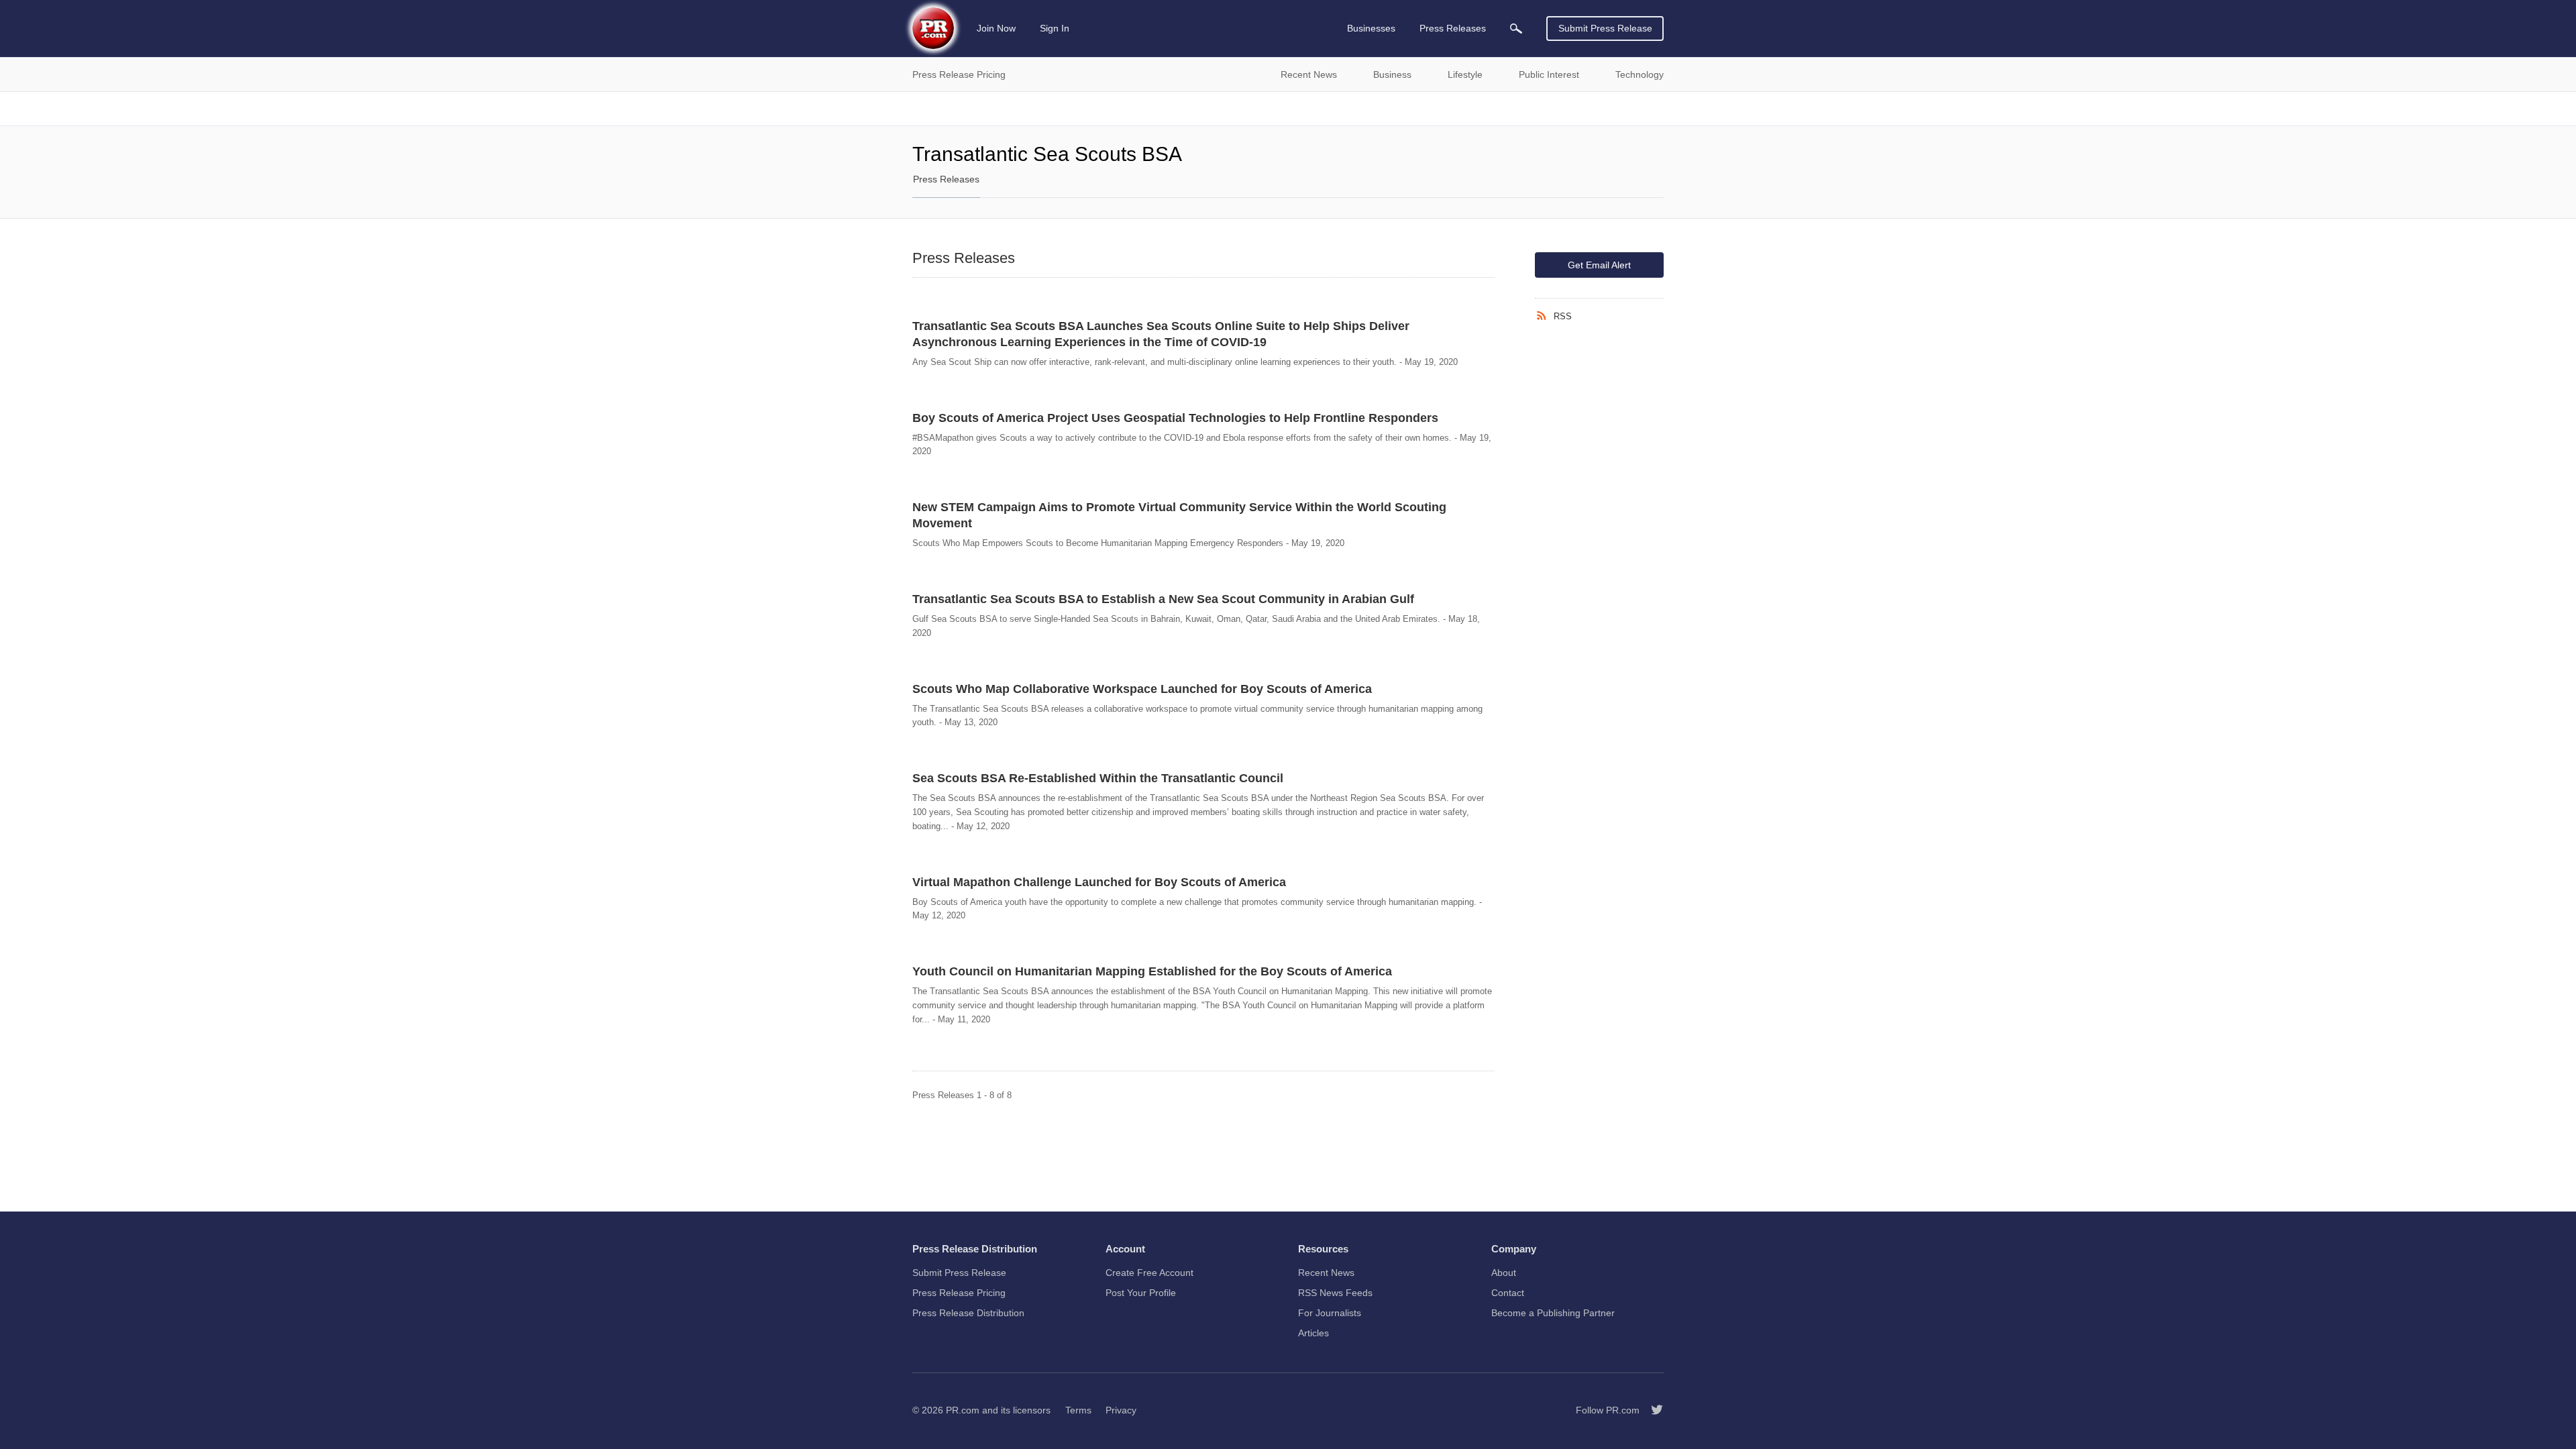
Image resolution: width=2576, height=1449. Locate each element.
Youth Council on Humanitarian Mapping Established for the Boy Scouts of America (1152, 971)
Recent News (1326, 1273)
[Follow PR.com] (1652, 1410)
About (1504, 1273)
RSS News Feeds (1335, 1293)
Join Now (996, 28)
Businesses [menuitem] (1371, 28)
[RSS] (1544, 316)
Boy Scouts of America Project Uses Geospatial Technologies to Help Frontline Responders (1175, 418)
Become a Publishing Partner (1553, 1313)
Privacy (1121, 1410)
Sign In (1055, 28)
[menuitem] (1516, 29)
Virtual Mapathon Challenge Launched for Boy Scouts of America (1099, 882)
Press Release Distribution (968, 1313)
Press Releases (946, 179)
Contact (1508, 1293)
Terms (1078, 1410)
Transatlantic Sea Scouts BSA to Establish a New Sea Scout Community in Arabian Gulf (1163, 599)
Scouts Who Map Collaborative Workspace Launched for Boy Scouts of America (1142, 689)
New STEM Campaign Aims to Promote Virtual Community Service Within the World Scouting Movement (1179, 515)
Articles (1313, 1333)
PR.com (963, 1410)
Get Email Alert (1599, 265)
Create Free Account (1149, 1273)
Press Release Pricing (959, 1293)
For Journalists (1330, 1313)
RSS (1563, 316)
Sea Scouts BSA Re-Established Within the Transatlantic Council (1098, 778)
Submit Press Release (1605, 28)
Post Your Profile (1141, 1293)
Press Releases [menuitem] (1453, 28)
